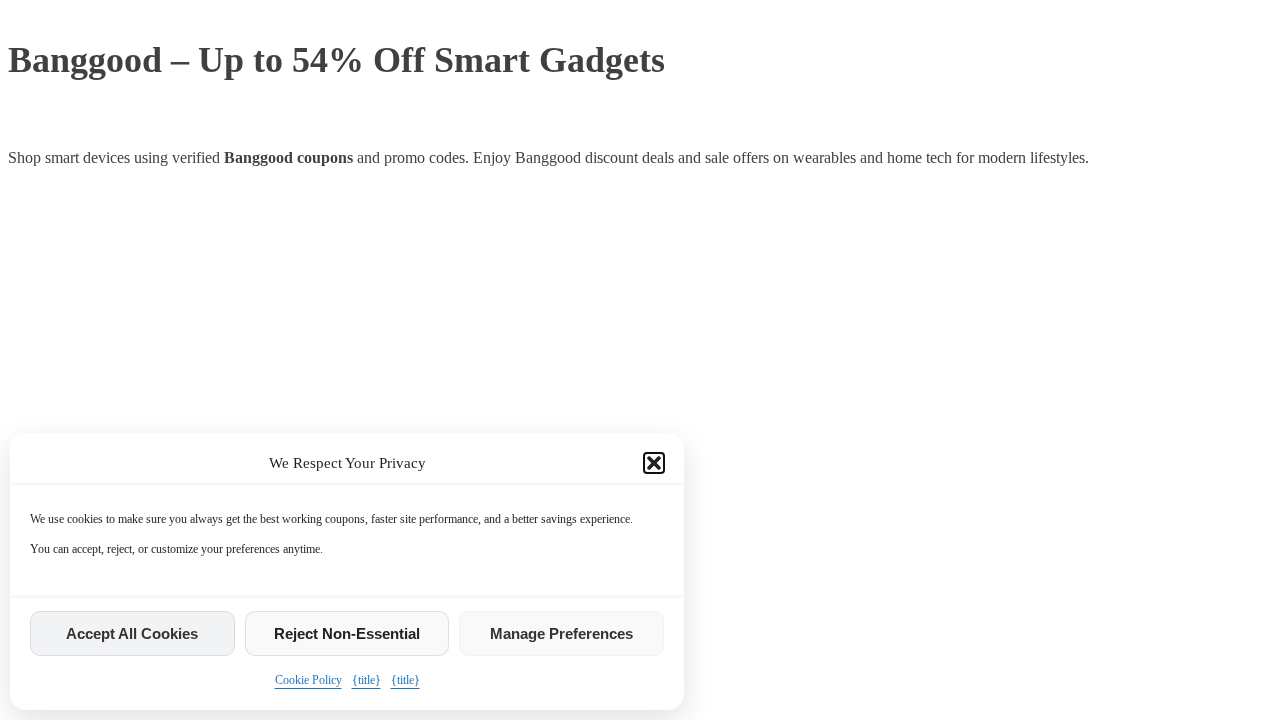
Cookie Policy (308, 680)
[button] (654, 463)
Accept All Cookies (132, 633)
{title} (366, 680)
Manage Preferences (561, 633)
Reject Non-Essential (347, 633)
